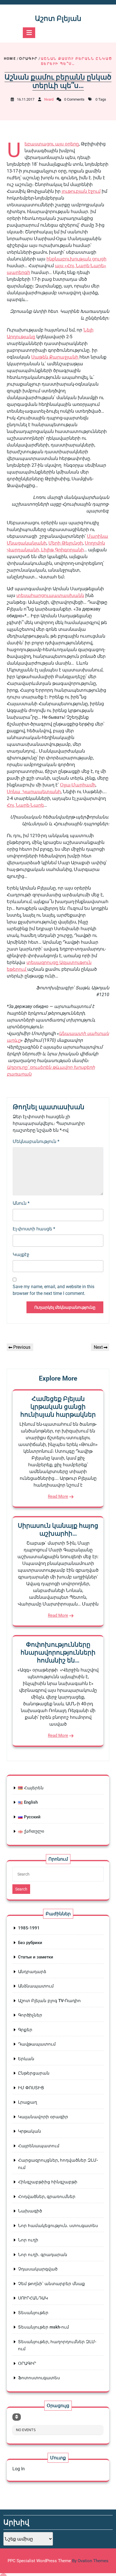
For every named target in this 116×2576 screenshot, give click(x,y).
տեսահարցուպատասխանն (50, 595)
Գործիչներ (30, 2015)
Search (21, 1889)
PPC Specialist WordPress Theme (58, 2561)
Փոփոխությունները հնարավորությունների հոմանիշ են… (58, 1652)
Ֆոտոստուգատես (39, 2378)
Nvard (49, 99)
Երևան (26, 2059)
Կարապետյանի (42, 792)
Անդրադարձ (32, 1972)
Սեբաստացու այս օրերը (52, 144)
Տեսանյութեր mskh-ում (43, 2327)
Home (10, 59)
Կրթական (30, 2131)
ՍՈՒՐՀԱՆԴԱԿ (33, 2298)
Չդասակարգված (38, 2269)
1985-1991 (29, 1928)
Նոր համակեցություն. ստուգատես (58, 2226)
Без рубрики (30, 1943)
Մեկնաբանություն (36, 1141)
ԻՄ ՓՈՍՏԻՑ (31, 2088)
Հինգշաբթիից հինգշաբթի (48, 2182)
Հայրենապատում (39, 2146)
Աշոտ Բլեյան (58, 18)
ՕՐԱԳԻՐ (28, 59)
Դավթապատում (37, 2044)
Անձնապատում (36, 1986)
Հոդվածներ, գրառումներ (47, 2197)
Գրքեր (25, 2030)
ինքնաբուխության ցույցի (76, 259)
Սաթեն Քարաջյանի (55, 357)
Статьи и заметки (36, 1957)
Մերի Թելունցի (66, 543)
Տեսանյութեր (33, 2313)
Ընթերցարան (34, 2073)
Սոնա (15, 792)
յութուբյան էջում (81, 191)
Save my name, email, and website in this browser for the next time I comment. (53, 1290)
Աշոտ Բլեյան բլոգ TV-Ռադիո (49, 2001)
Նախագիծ (30, 2211)
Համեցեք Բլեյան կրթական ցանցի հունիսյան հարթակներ (58, 1407)
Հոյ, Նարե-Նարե (25, 805)
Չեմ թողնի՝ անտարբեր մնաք (52, 2284)
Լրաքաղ (28, 2102)
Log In (19, 2469)
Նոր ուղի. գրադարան (43, 2255)
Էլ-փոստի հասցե (34, 1229)
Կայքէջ (21, 1254)
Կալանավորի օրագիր (43, 2117)
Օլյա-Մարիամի (78, 785)
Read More (58, 1496)
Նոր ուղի (28, 2240)
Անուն (21, 1203)
